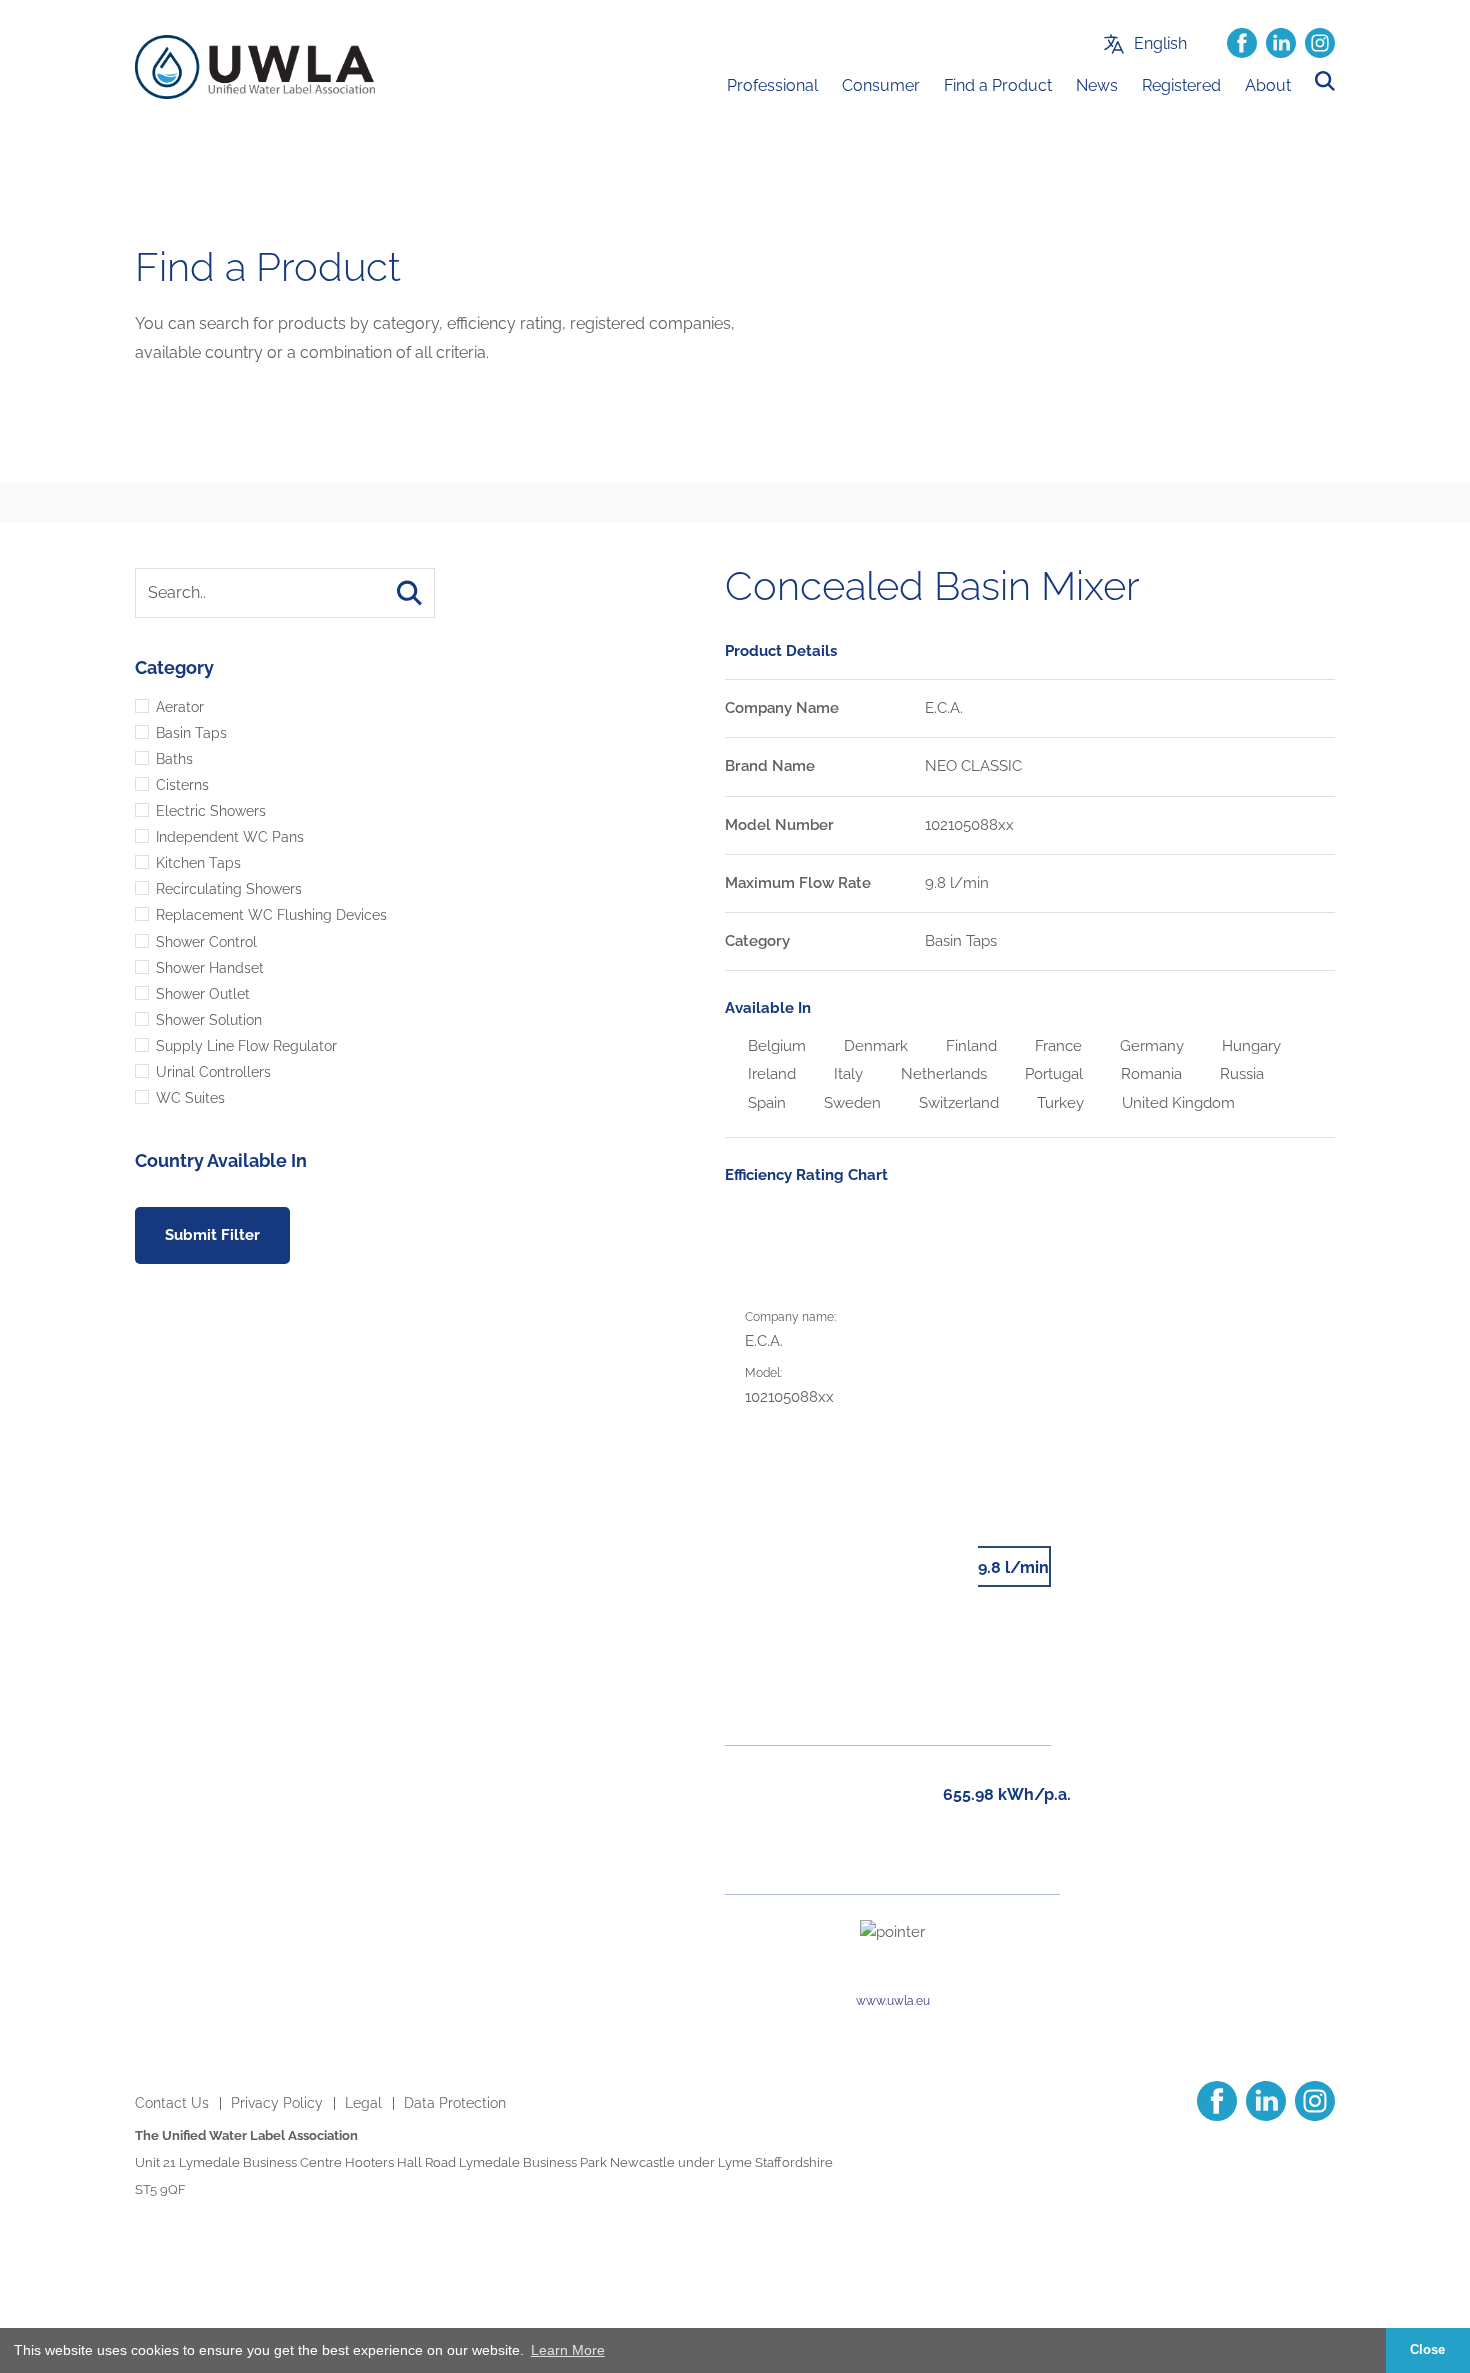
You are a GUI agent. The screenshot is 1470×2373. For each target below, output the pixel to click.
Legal (363, 2103)
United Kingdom (1176, 1103)
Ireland (770, 1074)
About (1268, 85)
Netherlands (942, 1074)
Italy (846, 1074)
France (1056, 1046)
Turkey (1058, 1103)
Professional (772, 85)
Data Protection (455, 2103)
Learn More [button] (568, 2350)
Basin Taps (961, 941)
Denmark (874, 1046)
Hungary (1249, 1046)
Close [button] (1427, 2350)
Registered (1181, 85)
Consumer (881, 85)
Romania (1149, 1074)
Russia (1240, 1074)
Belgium (775, 1046)
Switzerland (957, 1103)
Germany (1150, 1046)
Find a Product (998, 85)
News (1097, 85)
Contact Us (172, 2103)
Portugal (1052, 1074)
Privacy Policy (277, 2103)
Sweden (850, 1103)
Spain (765, 1103)
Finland (969, 1046)
